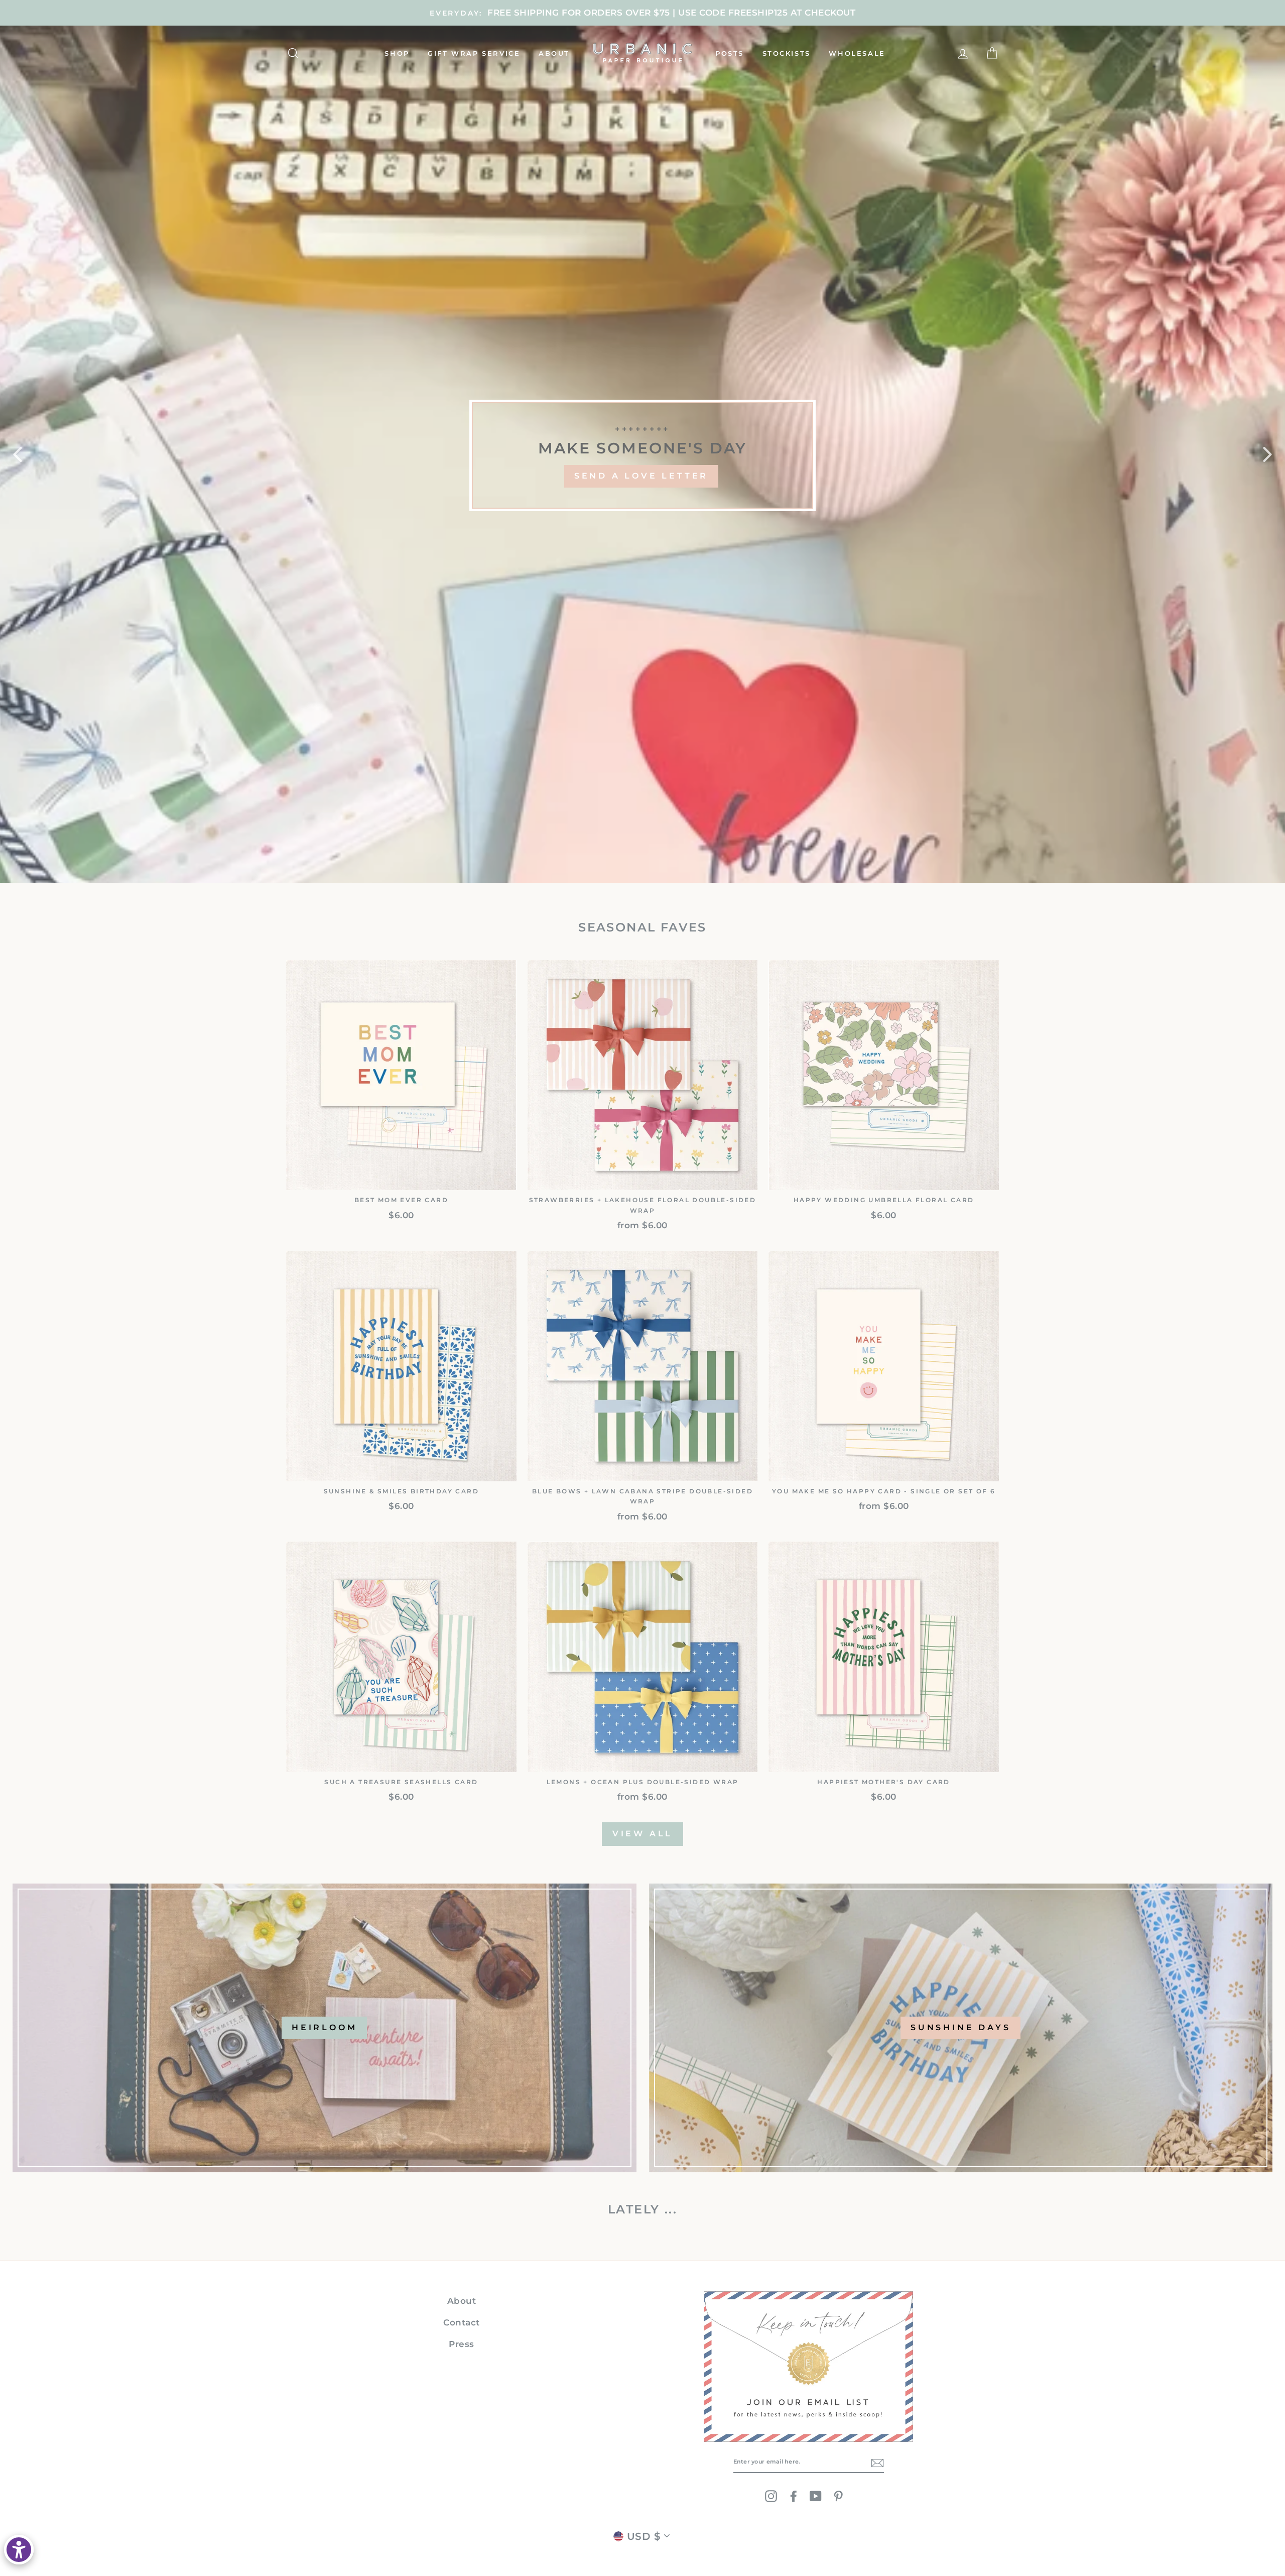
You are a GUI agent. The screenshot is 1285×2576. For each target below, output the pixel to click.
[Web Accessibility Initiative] (19, 2550)
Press (462, 2344)
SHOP (397, 53)
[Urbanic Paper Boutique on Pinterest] (838, 2496)
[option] (642, 13)
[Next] (1267, 454)
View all (642, 1834)
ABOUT (554, 53)
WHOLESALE (857, 53)
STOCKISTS (787, 53)
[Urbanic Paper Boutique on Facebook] (794, 2496)
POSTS (730, 53)
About (462, 2301)
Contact (462, 2322)
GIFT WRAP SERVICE (474, 53)
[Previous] (18, 454)
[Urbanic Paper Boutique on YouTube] (816, 2496)
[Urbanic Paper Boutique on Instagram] (771, 2496)
